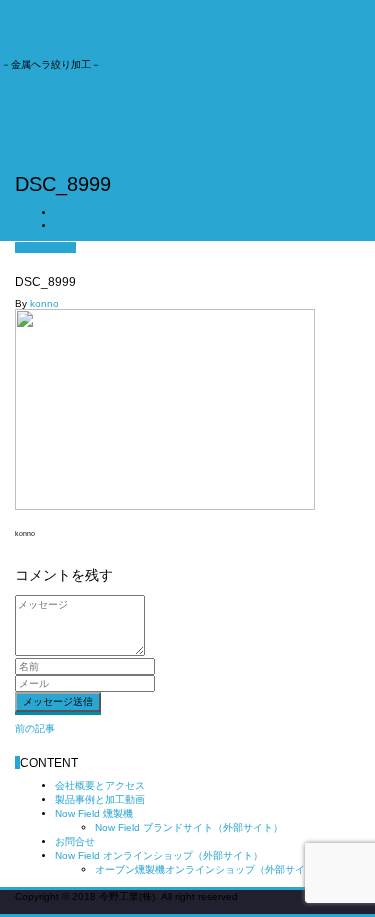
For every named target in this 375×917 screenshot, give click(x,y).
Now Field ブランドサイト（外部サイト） (189, 827)
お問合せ (75, 841)
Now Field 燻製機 (94, 813)
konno (44, 303)
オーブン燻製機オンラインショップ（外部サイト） (210, 869)
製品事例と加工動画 (100, 799)
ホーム (70, 212)
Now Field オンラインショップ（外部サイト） (159, 855)
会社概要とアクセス (100, 785)
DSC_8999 (80, 225)
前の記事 (35, 728)
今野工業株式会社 (81, 34)
